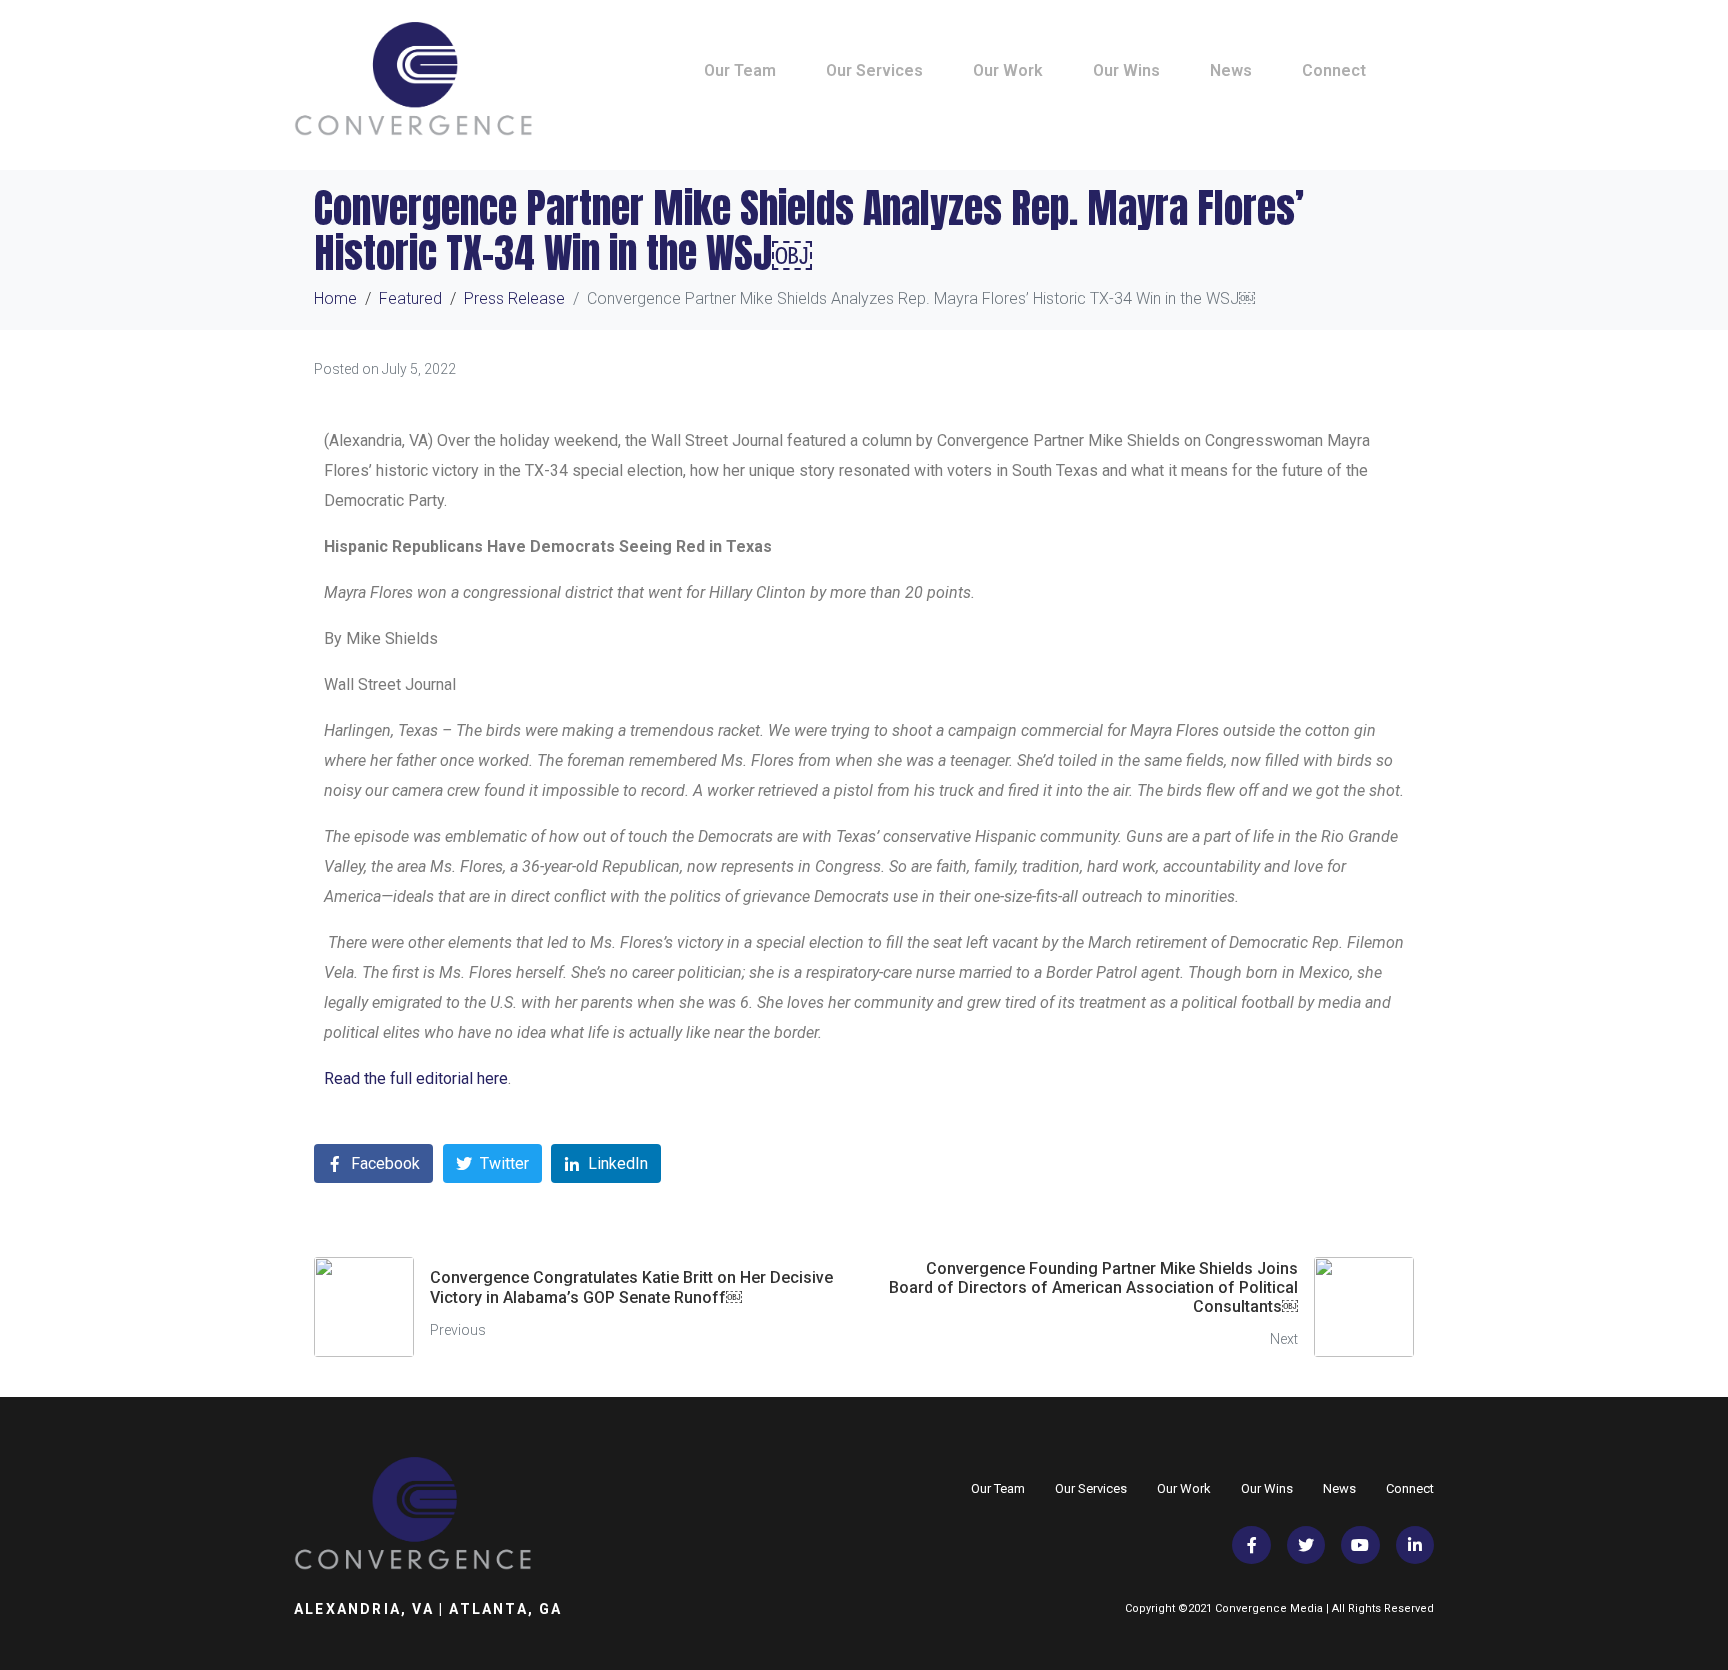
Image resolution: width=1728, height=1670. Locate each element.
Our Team (740, 70)
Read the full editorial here (416, 1078)
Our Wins (1126, 70)
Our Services (874, 70)
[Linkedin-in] (1415, 1545)
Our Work (1008, 70)
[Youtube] (1360, 1545)
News (1231, 70)
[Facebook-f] (1251, 1545)
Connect (1334, 70)
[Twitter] (1306, 1545)
